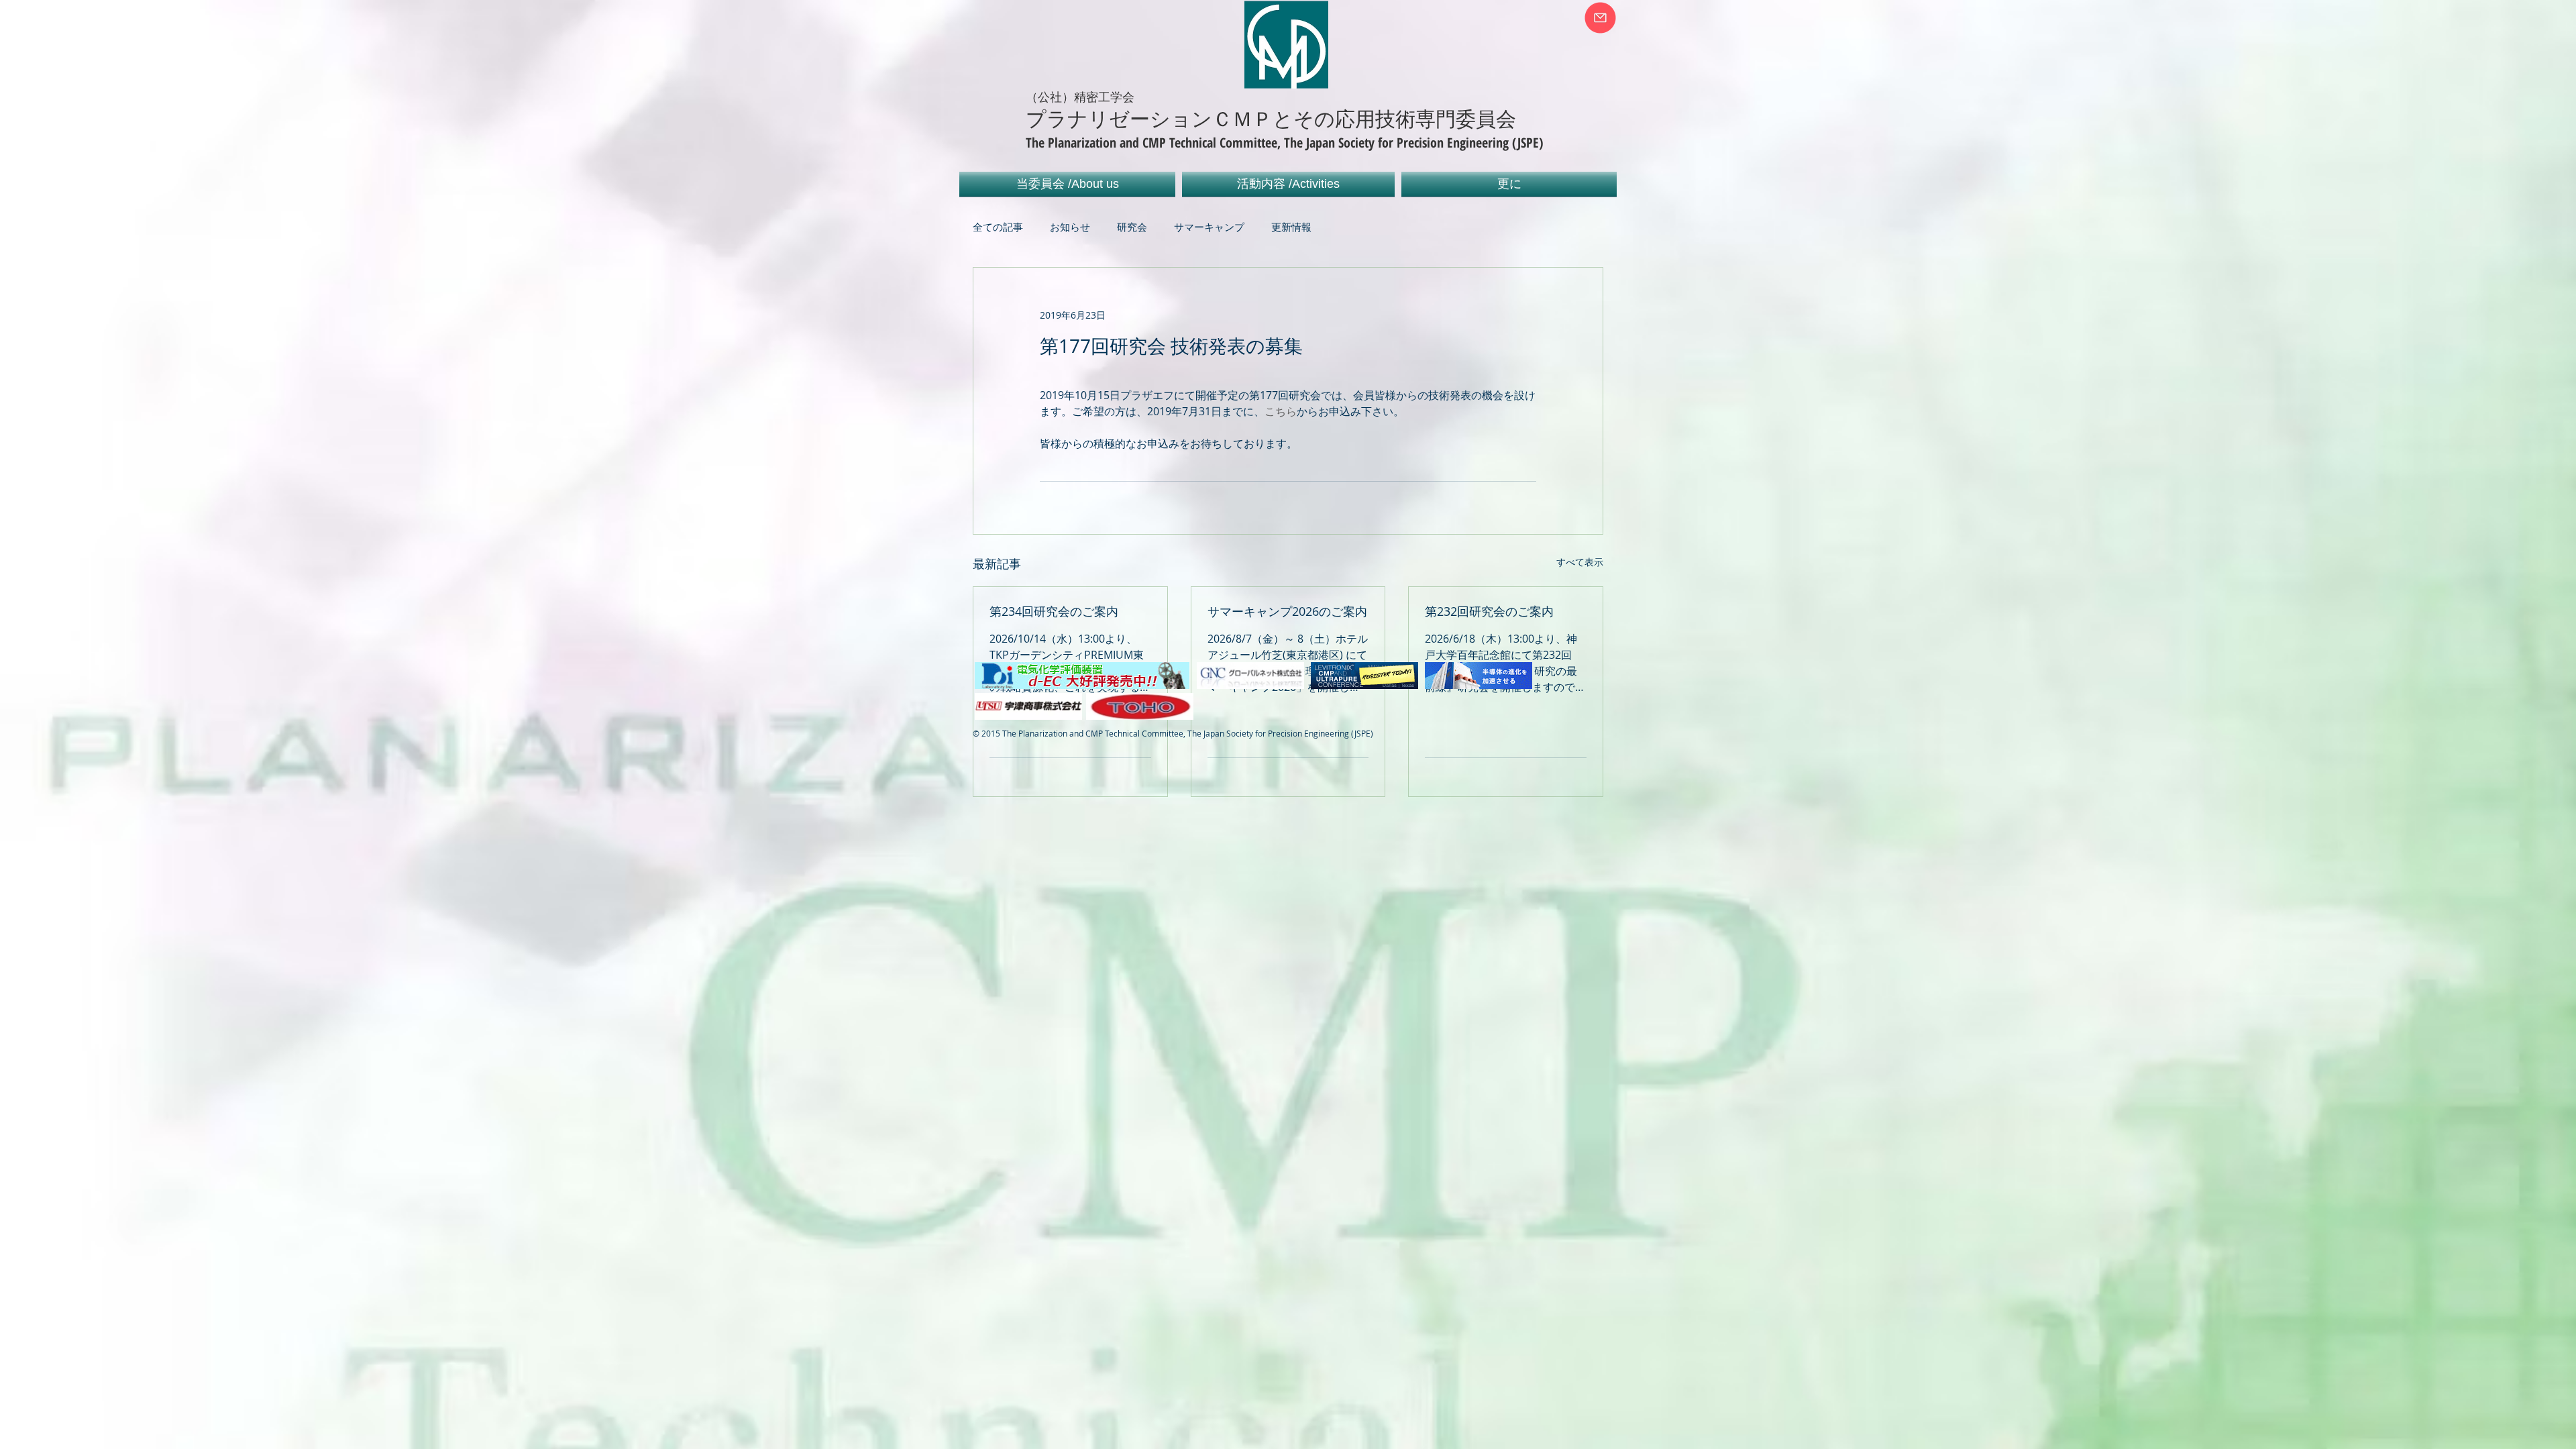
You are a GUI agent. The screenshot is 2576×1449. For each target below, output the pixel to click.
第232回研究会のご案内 (1489, 611)
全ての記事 (998, 227)
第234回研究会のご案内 (1054, 611)
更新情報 (1291, 227)
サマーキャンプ (1209, 227)
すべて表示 (1580, 562)
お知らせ (1070, 227)
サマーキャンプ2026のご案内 (1287, 611)
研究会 (1132, 227)
